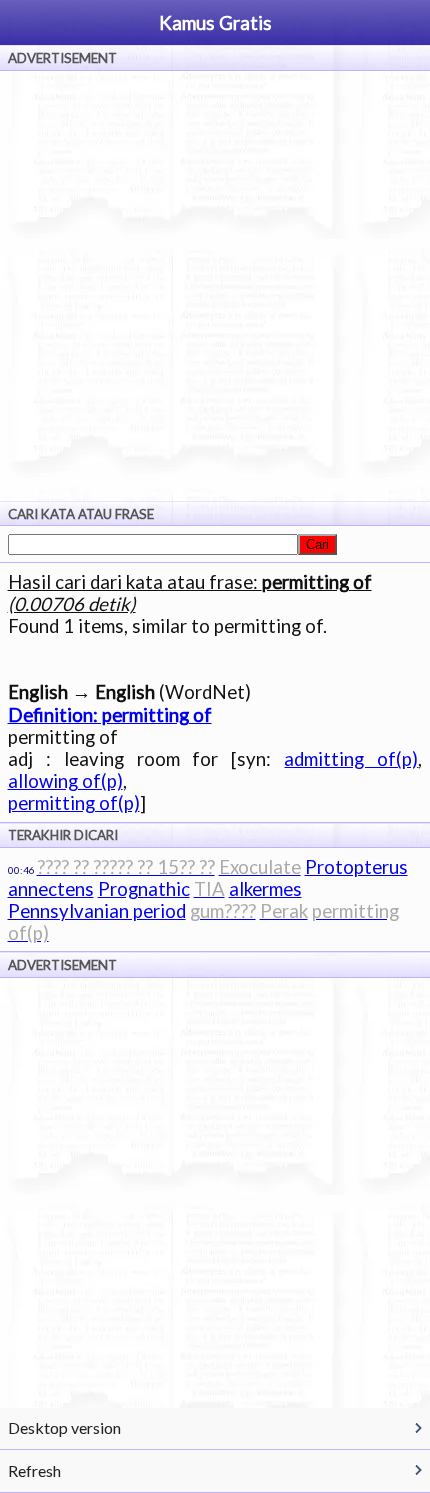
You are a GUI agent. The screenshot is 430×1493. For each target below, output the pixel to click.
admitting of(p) (351, 759)
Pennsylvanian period (97, 911)
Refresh (34, 1470)
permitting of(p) (74, 803)
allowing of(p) (65, 781)
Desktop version (64, 1427)
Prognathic (144, 889)
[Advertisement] (215, 286)
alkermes (265, 889)
